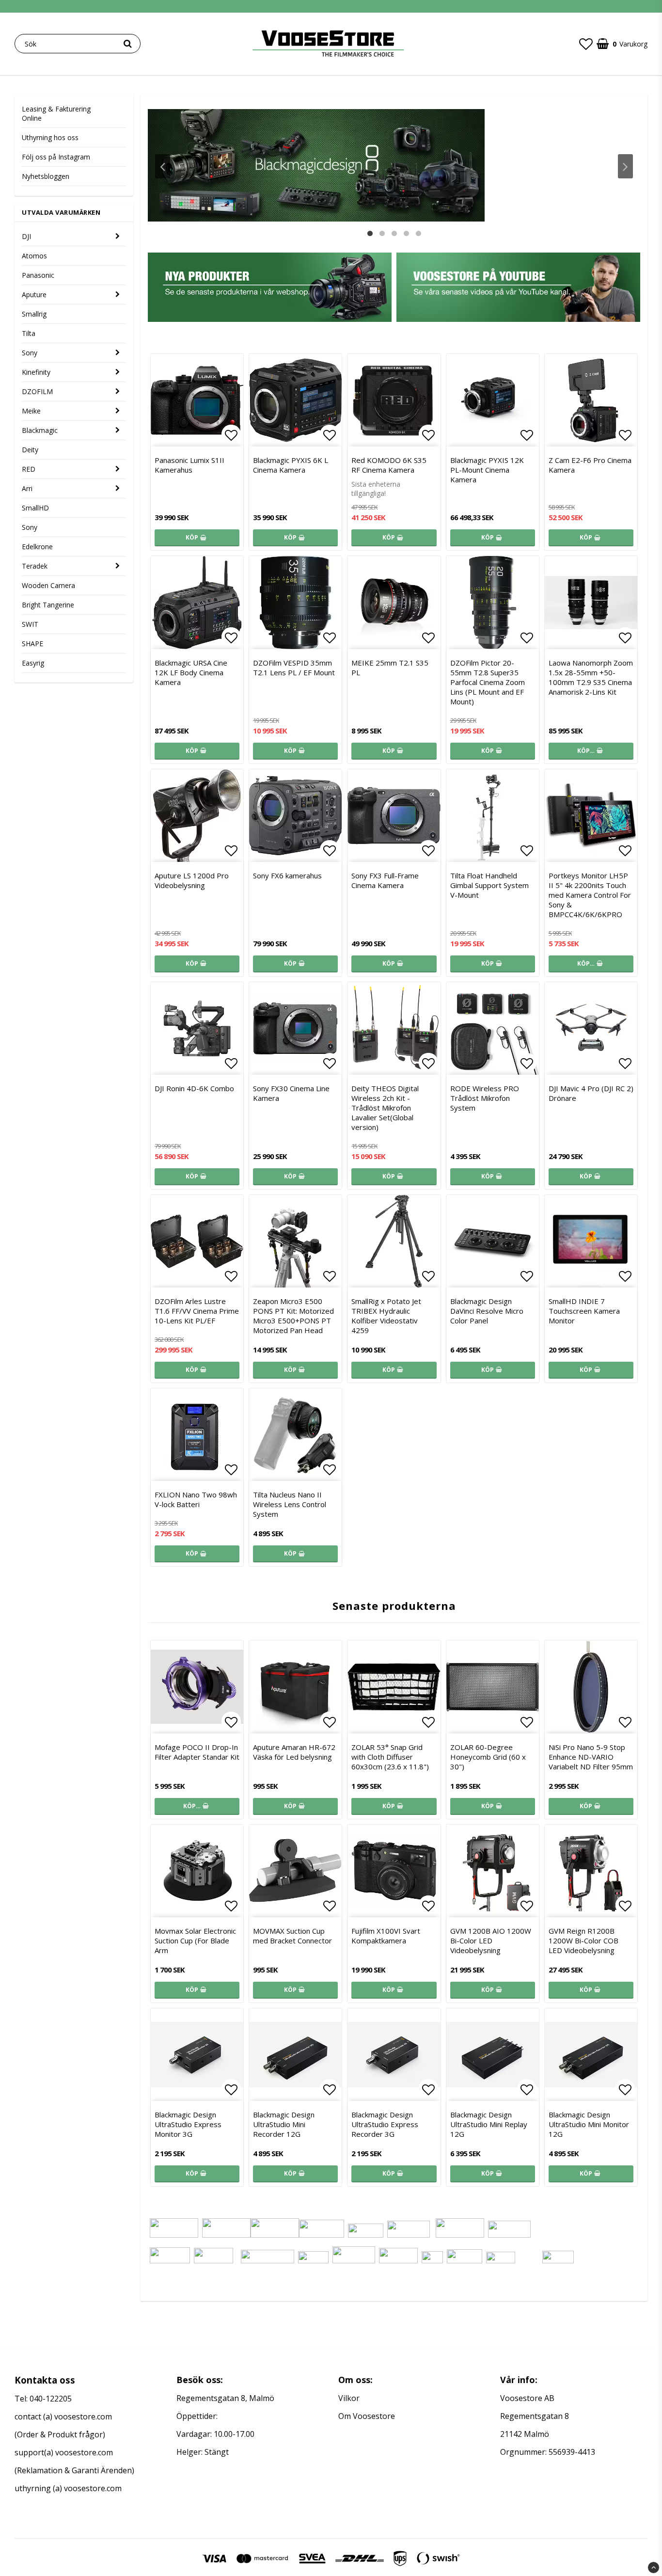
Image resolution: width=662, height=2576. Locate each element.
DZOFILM (37, 391)
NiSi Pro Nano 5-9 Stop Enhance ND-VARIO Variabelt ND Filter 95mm (591, 1757)
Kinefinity (36, 372)
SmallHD (35, 508)
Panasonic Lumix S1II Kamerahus (189, 465)
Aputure (34, 294)
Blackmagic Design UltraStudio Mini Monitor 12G (589, 2124)
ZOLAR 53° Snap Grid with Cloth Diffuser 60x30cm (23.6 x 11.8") (390, 1757)
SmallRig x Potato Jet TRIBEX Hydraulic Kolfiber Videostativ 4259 (386, 1316)
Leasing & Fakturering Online (56, 113)
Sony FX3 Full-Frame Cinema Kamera (385, 880)
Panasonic (38, 275)
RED (29, 469)
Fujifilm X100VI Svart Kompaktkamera (386, 1936)
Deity (30, 450)
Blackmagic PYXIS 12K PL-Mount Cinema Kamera (487, 470)
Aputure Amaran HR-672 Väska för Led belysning (294, 1752)
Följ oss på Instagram (56, 157)
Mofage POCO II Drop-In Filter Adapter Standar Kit (197, 1752)
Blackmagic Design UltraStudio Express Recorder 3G (385, 2124)
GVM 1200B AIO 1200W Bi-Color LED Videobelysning (491, 1940)
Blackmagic (40, 430)
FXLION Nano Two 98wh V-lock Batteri (196, 1499)
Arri (27, 488)
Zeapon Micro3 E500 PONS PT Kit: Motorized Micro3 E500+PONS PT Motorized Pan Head (293, 1316)
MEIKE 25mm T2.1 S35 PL (390, 668)
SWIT (30, 624)
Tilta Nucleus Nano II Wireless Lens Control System (290, 1504)
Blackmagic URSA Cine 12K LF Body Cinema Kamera (191, 672)
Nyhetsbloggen (46, 176)
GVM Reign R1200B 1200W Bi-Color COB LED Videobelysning (583, 1940)
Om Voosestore (367, 2416)
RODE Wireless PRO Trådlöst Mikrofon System (485, 1098)
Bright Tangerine (48, 605)
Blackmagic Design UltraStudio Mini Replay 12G (489, 2124)
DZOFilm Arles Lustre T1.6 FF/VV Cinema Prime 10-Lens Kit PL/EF (197, 1311)
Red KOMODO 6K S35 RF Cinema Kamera (389, 465)
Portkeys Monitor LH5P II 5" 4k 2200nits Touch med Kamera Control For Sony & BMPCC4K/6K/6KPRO (590, 895)
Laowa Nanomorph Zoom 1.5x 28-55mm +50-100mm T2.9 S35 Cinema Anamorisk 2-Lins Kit (591, 677)
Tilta (29, 333)
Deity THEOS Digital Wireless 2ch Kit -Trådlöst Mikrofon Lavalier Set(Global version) (385, 1108)
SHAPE (32, 644)
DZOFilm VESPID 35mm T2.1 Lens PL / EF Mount (294, 668)
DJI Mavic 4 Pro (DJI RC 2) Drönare (591, 1093)
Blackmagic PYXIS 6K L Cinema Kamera (291, 465)
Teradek (35, 566)
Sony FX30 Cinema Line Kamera (291, 1093)
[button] (586, 44)
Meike (31, 411)
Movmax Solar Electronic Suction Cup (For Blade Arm (195, 1940)
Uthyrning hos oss (50, 137)
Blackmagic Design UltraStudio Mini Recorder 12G (284, 2124)
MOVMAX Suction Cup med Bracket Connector (292, 1936)
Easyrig (33, 663)
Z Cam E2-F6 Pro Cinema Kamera (590, 465)
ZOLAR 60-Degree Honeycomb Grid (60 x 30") (488, 1757)
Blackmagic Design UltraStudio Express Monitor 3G (188, 2124)
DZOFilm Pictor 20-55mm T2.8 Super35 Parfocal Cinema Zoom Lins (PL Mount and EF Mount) (488, 682)
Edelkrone (37, 547)
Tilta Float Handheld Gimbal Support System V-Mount (489, 885)
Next (625, 166)
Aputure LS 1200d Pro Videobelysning (192, 880)
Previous (163, 166)
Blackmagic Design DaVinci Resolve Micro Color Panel (487, 1311)
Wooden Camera (48, 585)
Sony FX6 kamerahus (287, 875)
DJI (26, 236)
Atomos (34, 256)
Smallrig (34, 314)
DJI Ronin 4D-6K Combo (194, 1088)
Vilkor (349, 2398)
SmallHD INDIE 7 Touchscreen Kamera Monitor (584, 1311)
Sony (30, 353)
